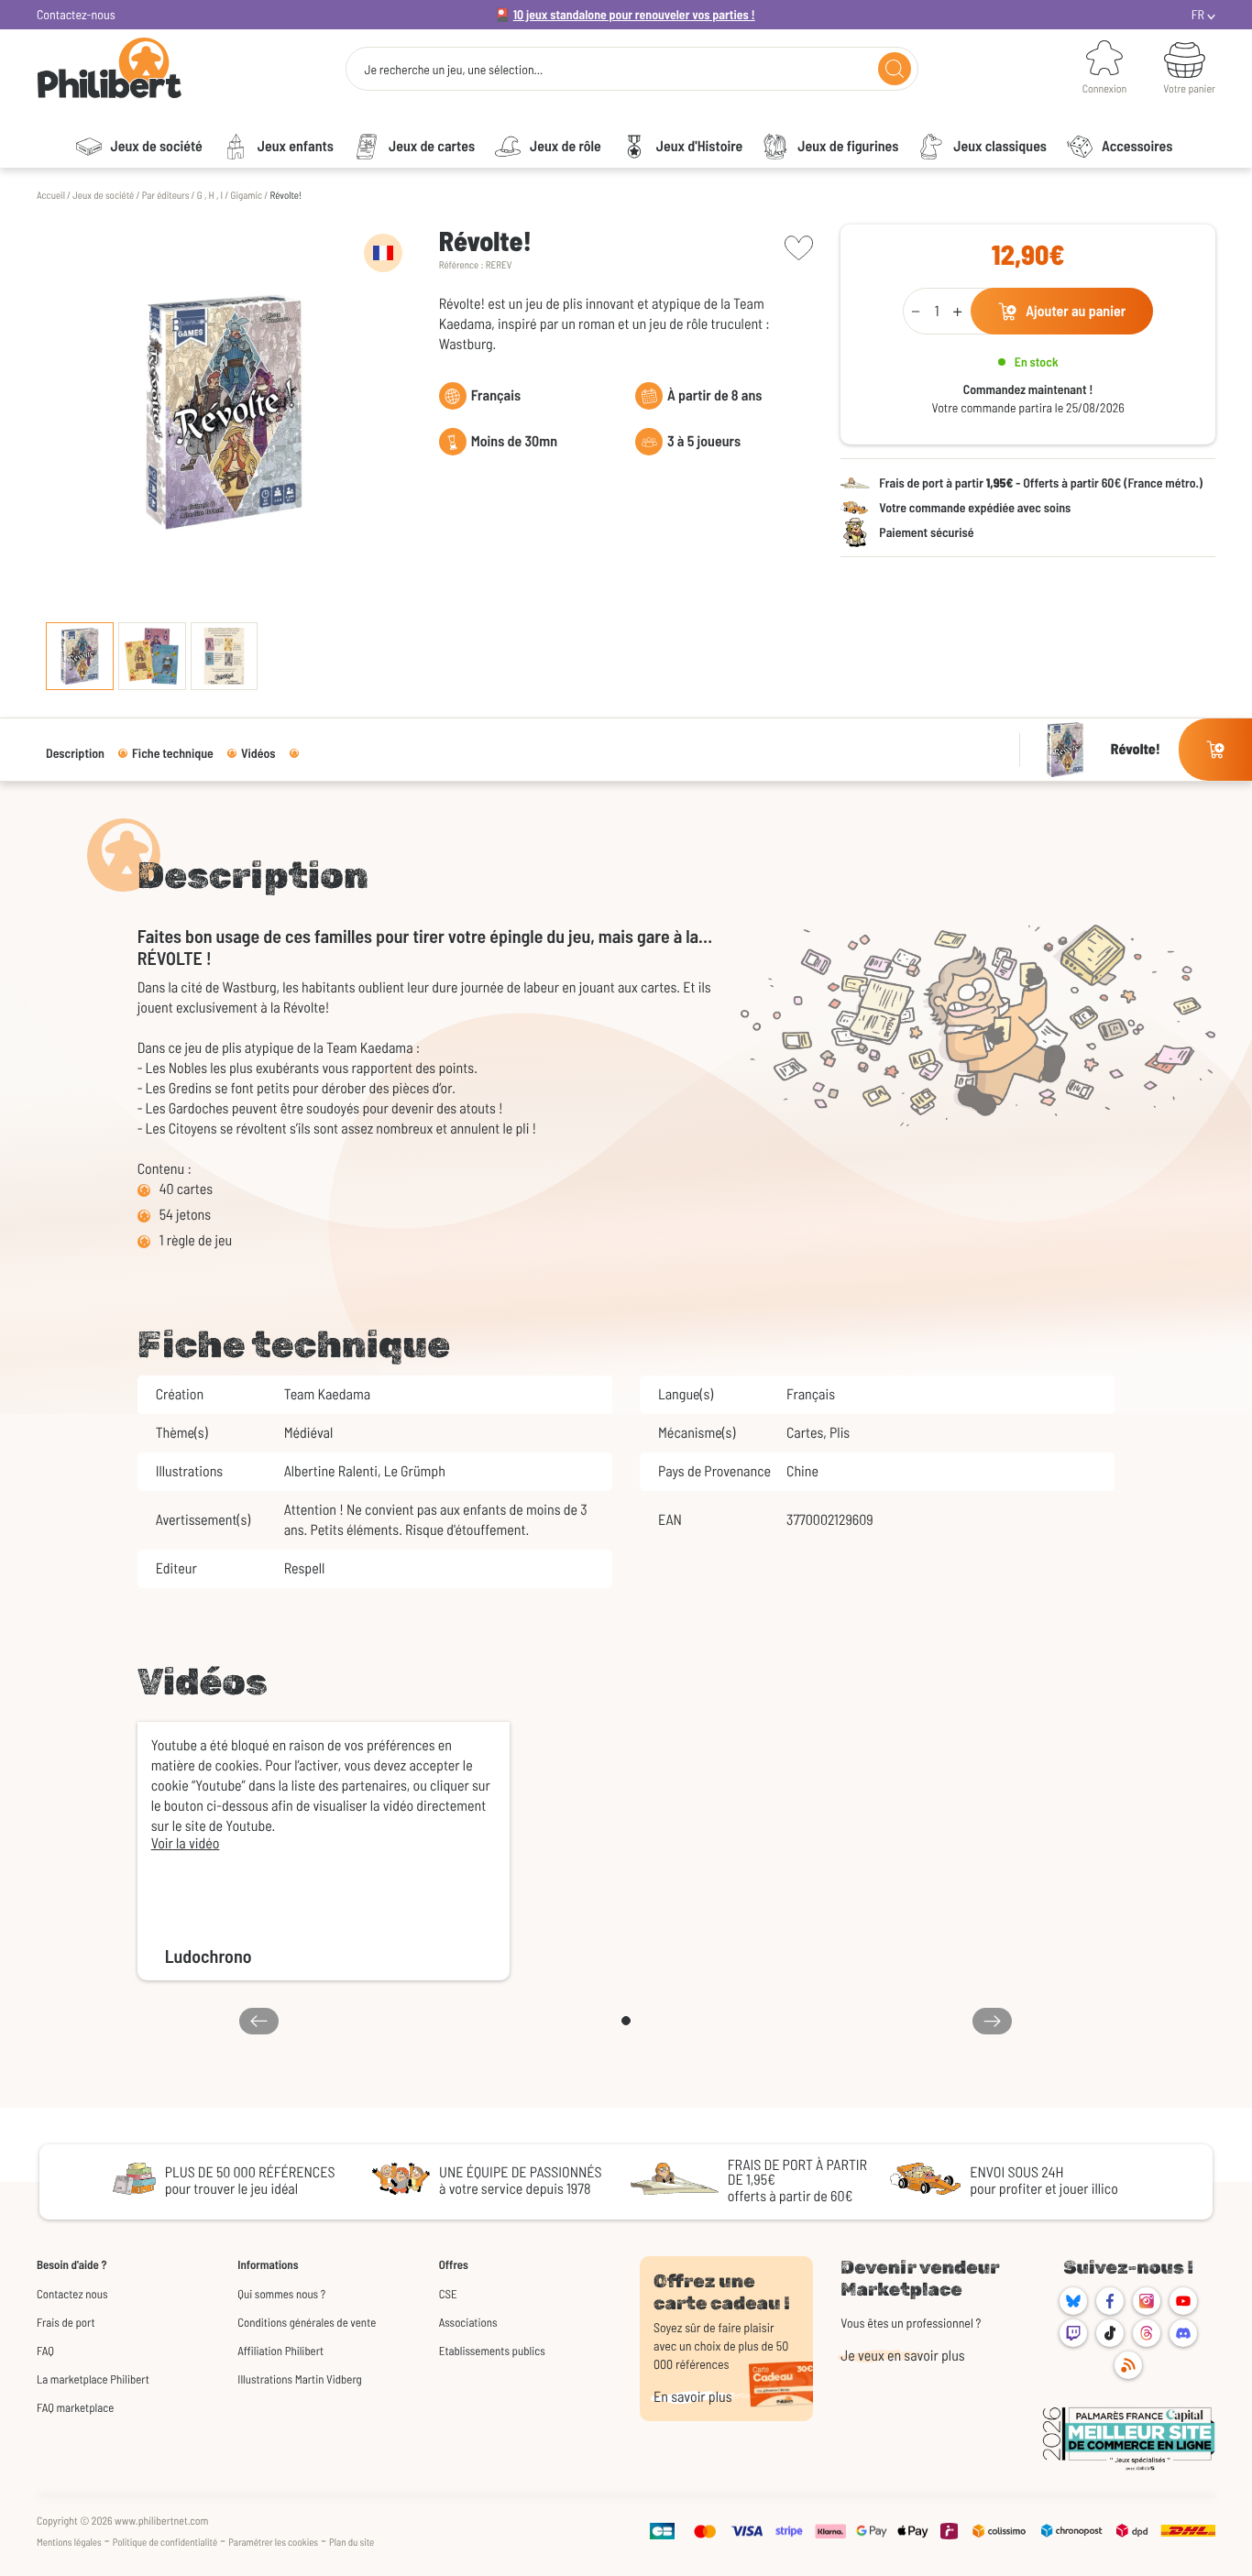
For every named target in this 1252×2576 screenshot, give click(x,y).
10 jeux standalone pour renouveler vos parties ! (634, 14)
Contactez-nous (76, 14)
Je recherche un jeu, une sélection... (453, 70)
